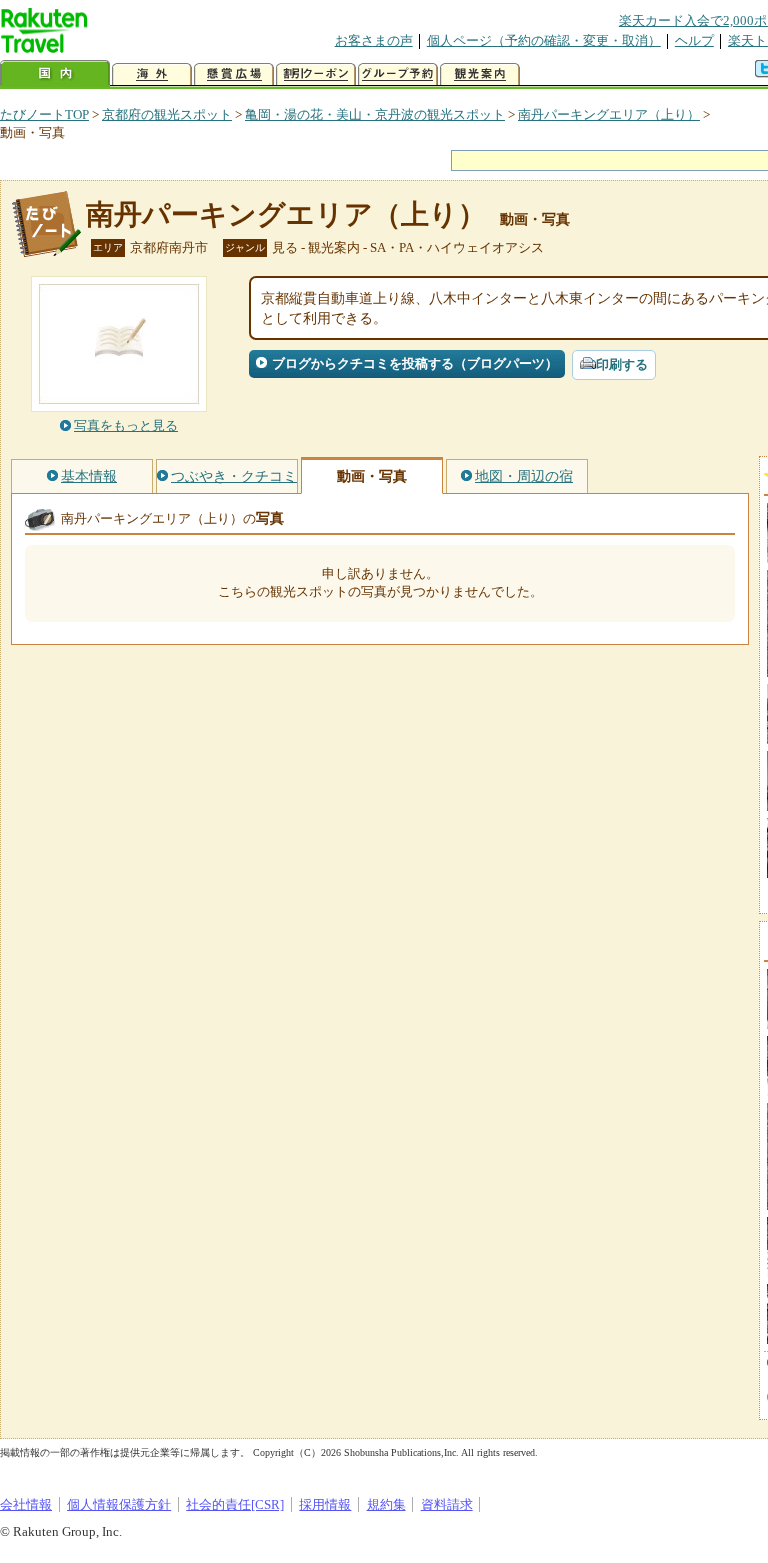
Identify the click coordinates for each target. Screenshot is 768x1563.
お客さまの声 (374, 40)
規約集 (386, 1504)
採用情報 (325, 1504)
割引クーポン (316, 74)
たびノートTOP (44, 114)
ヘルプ (694, 40)
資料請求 (447, 1504)
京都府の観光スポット (167, 114)
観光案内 (480, 74)
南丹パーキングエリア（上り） (609, 114)
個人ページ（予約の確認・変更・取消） (544, 40)
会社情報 (26, 1504)
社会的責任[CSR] (235, 1504)
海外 (152, 74)
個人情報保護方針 (119, 1504)
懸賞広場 (234, 74)
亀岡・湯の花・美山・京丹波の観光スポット (375, 114)
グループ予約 (398, 74)
